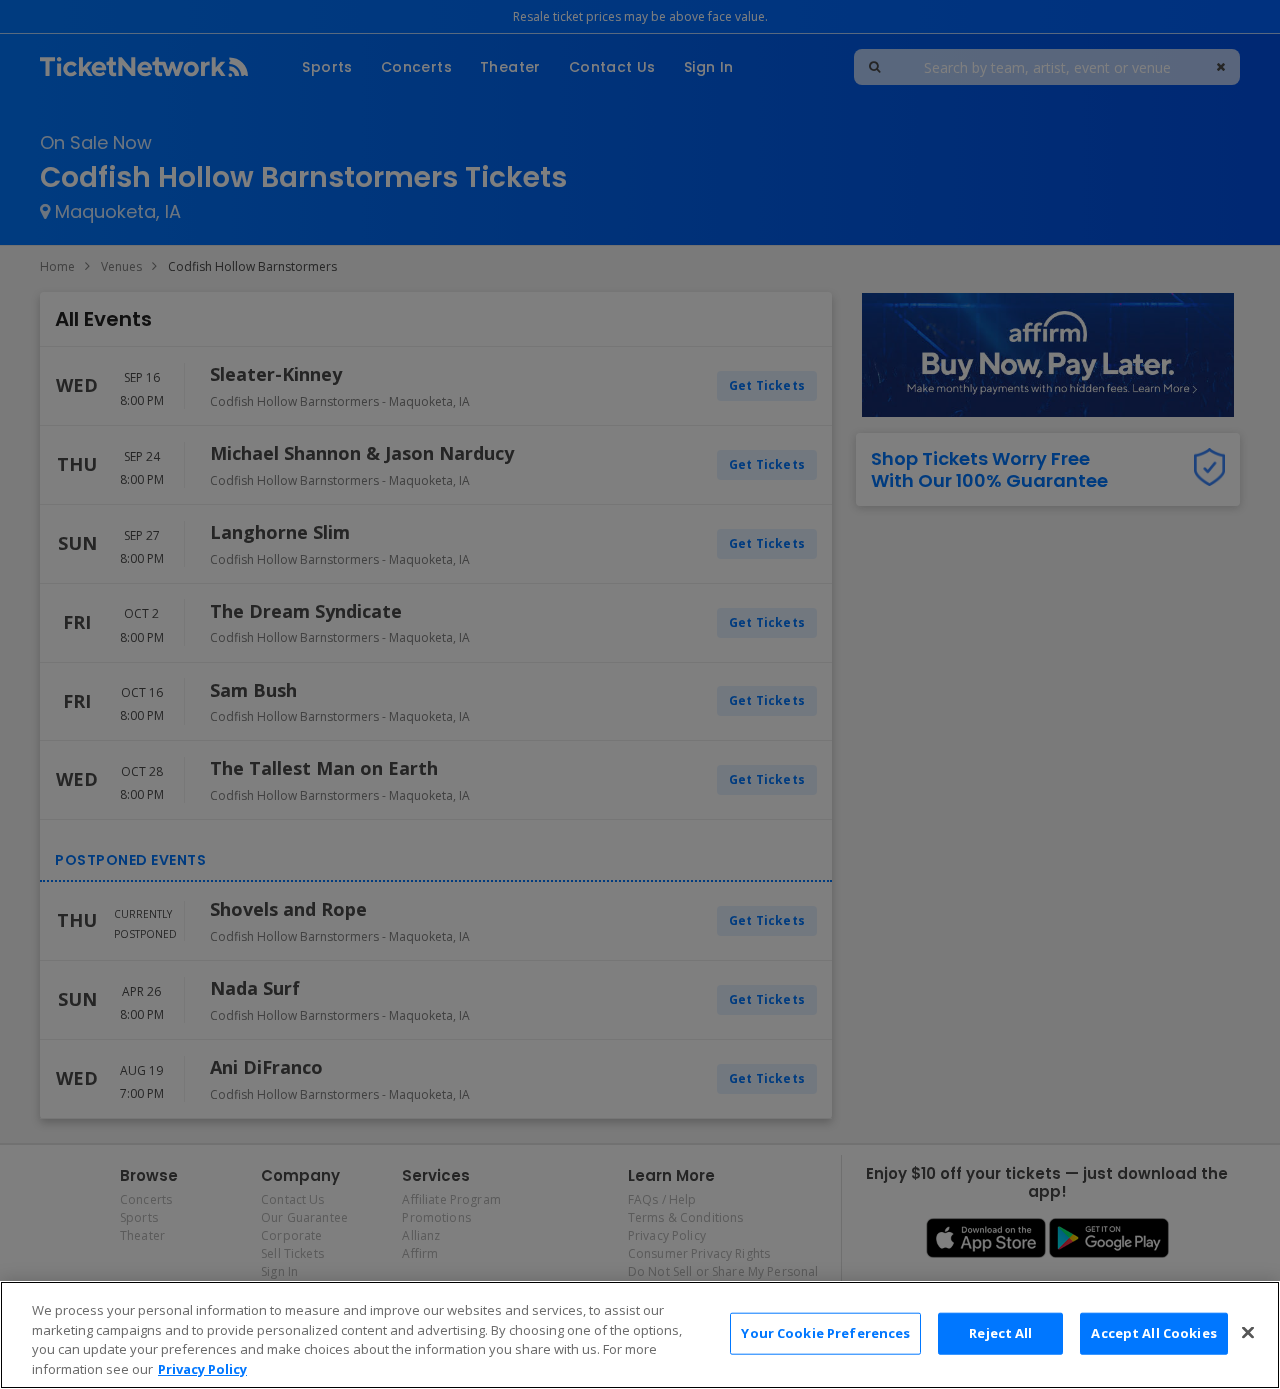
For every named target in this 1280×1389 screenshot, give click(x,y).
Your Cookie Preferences (825, 1333)
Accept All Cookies (1153, 1333)
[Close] (1248, 1332)
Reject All (1000, 1333)
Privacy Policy (202, 1368)
